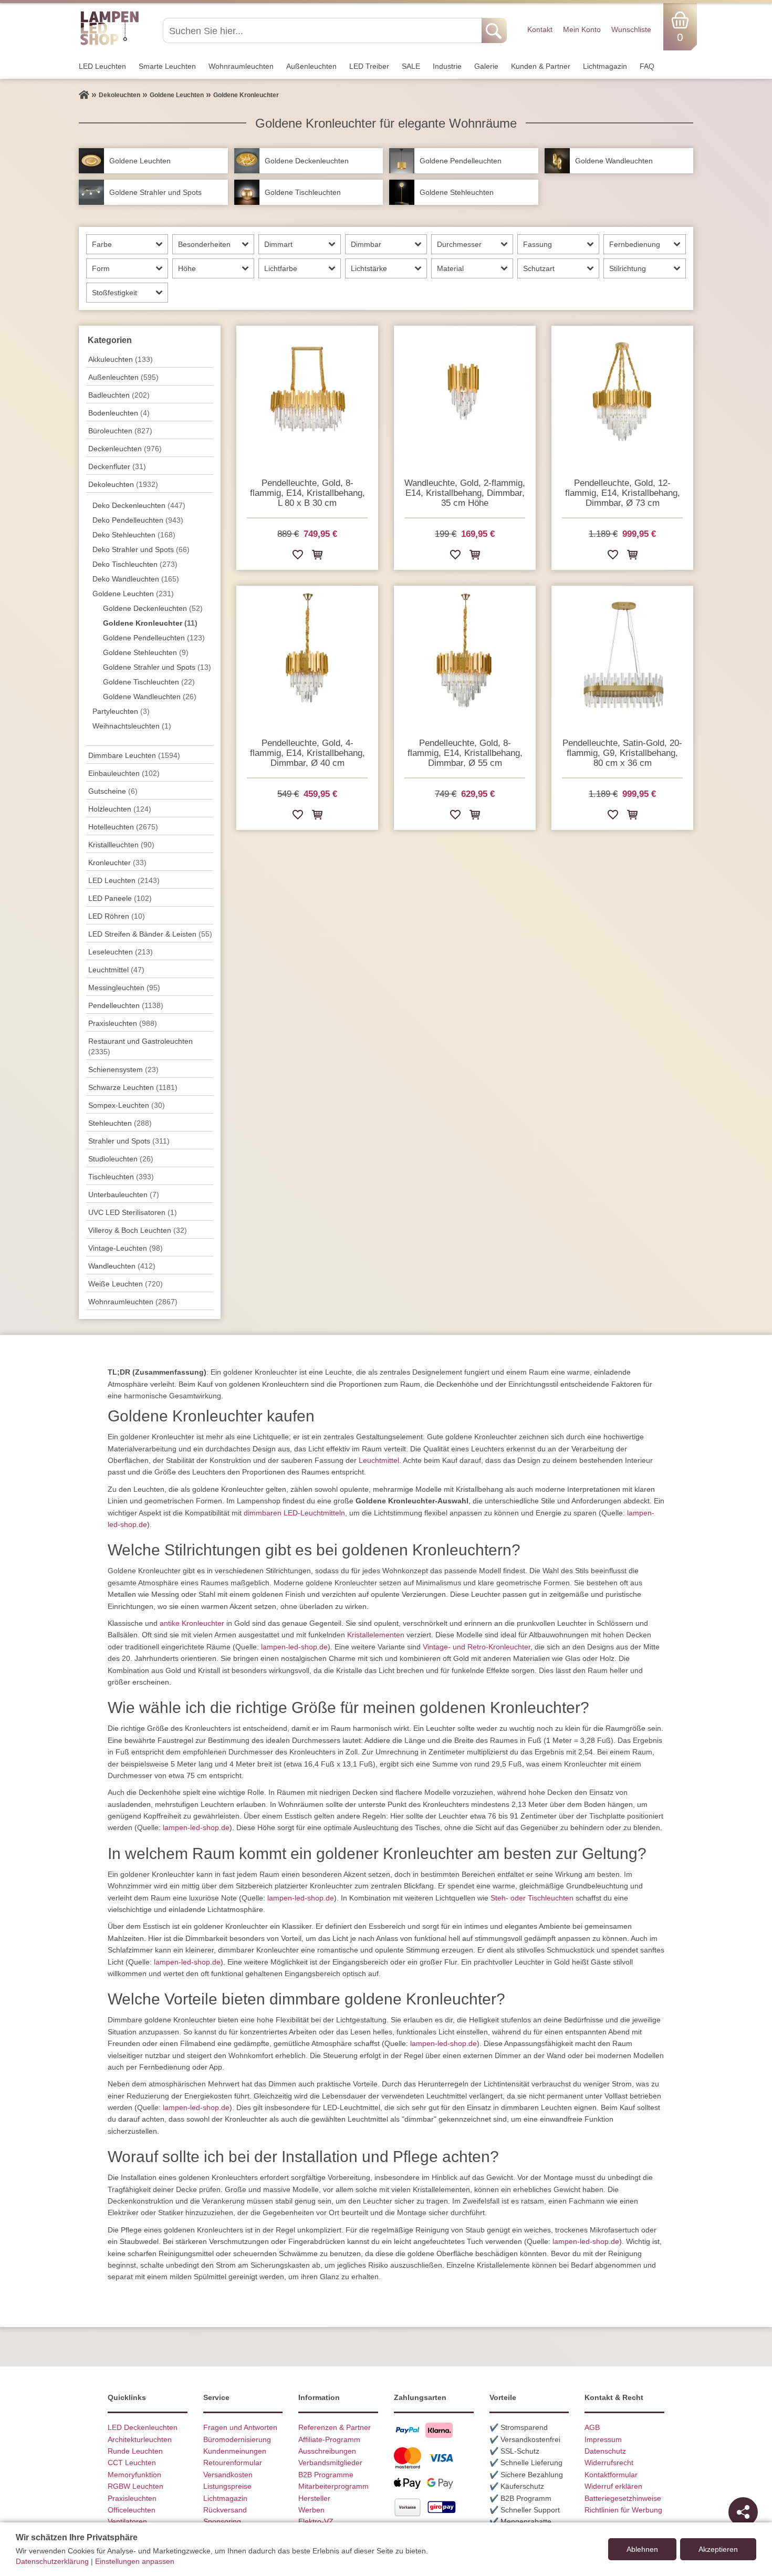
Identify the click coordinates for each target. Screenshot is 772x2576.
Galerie (486, 66)
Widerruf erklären (613, 2486)
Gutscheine (113, 791)
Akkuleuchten (121, 359)
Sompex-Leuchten (127, 1105)
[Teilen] (743, 2512)
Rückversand (225, 2510)
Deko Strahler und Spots (141, 549)
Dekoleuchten (123, 484)
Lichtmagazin (605, 66)
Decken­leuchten (125, 449)
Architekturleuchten (140, 2439)
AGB (592, 2427)
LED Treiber (369, 66)
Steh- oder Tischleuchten (532, 1898)
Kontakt (540, 29)
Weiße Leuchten (126, 1284)
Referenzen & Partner (335, 2427)
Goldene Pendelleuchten (154, 638)
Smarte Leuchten (167, 66)
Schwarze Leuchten (133, 1087)
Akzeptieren (718, 2549)
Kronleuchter (117, 863)
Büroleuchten (120, 431)
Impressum (603, 2439)
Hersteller (314, 2498)
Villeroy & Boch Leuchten (138, 1230)
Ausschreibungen (327, 2451)
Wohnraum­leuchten (241, 66)
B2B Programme (326, 2475)
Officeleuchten (132, 2510)
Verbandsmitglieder (330, 2463)
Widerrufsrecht (609, 2463)
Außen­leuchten (311, 66)
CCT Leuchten (132, 2463)
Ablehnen (642, 2549)
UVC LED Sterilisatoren (133, 1212)
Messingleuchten (124, 988)
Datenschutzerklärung (52, 2561)
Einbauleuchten (124, 773)
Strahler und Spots (129, 1141)
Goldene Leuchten (133, 594)
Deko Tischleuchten (135, 564)
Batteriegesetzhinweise (623, 2498)
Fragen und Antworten (240, 2427)
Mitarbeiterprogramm (333, 2486)
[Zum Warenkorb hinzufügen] (317, 557)
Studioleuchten (121, 1159)
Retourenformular (233, 2463)
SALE (411, 66)
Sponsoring (222, 2521)
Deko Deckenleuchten (139, 505)
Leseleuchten (121, 952)
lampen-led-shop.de (294, 1647)
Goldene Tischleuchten (149, 682)
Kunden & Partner (541, 66)
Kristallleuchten (121, 845)
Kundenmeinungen (235, 2451)
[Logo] (109, 44)
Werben (311, 2510)
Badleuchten (119, 395)
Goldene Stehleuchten (146, 652)
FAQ (647, 66)
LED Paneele (120, 898)
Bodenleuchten (119, 413)
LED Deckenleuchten (143, 2427)
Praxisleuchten (123, 1023)
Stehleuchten (120, 1123)
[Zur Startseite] (84, 95)
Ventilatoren (127, 2521)
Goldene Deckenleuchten (153, 608)
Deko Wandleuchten (136, 579)
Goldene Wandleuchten (150, 697)
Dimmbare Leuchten (134, 755)
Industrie (447, 66)
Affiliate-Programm (329, 2439)
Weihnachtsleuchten (132, 726)
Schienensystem (123, 1069)
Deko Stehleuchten (134, 535)
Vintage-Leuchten (126, 1248)
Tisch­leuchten (121, 1177)
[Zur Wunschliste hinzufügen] (298, 557)
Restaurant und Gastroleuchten (140, 1046)
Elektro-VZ (316, 2521)
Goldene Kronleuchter (150, 623)
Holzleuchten (120, 809)
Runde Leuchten (135, 2451)
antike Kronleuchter (192, 1623)
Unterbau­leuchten (124, 1194)
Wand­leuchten (122, 1266)
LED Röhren (117, 916)
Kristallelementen (376, 1635)
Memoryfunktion (134, 2475)
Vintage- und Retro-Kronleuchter (477, 1647)
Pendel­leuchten (126, 1005)
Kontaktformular (611, 2475)
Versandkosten (228, 2475)
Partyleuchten (121, 711)
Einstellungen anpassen (135, 2561)
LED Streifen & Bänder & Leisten (150, 934)
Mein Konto (582, 29)
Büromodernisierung (237, 2439)
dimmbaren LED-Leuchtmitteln (294, 1513)
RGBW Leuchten (135, 2486)
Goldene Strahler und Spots (157, 667)
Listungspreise (227, 2486)
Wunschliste (631, 29)
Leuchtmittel (116, 970)
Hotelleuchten (123, 827)
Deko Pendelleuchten (138, 520)
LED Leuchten (102, 66)
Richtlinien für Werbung (623, 2510)
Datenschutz (605, 2451)
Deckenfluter (117, 466)
